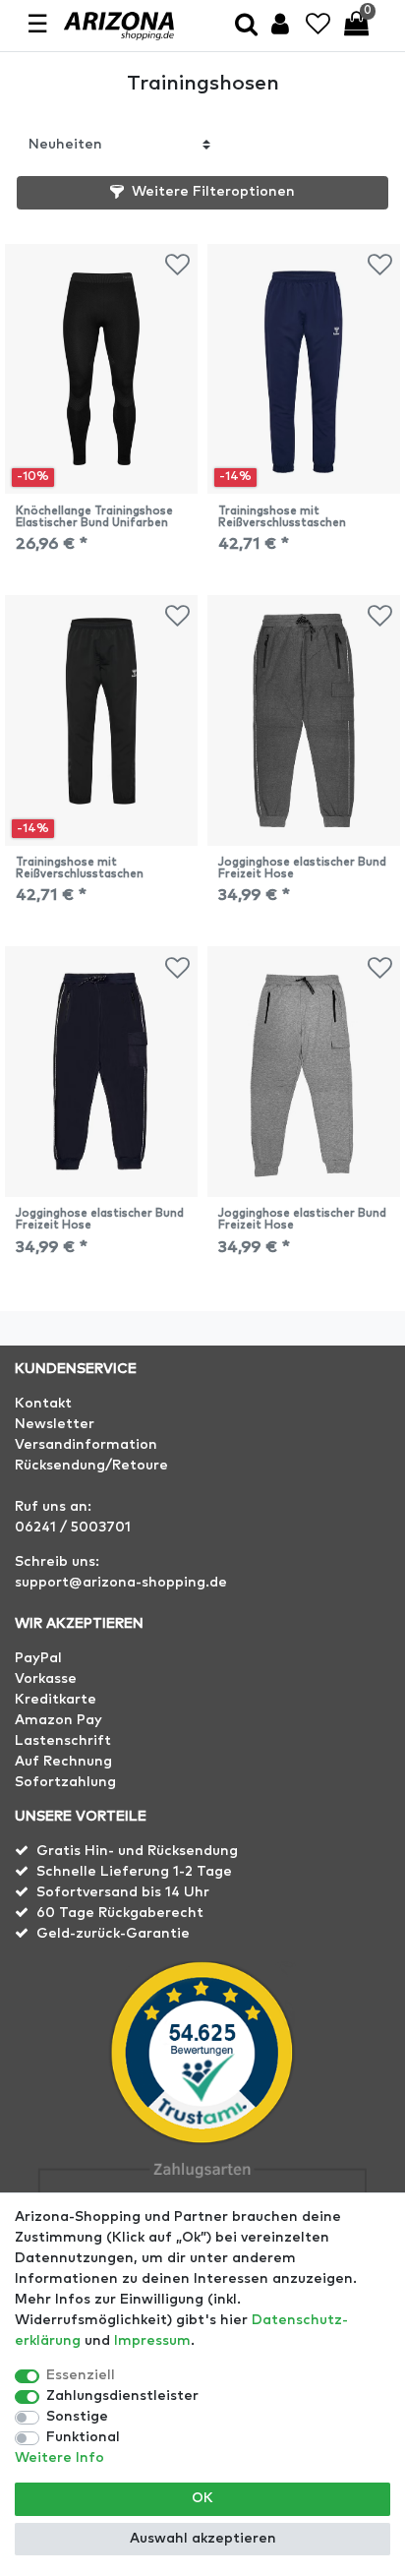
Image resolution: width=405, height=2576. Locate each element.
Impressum (152, 2341)
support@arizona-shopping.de (121, 1583)
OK (202, 2498)
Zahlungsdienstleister (122, 2396)
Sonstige (77, 2417)
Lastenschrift (63, 1741)
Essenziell (81, 2375)
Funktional (83, 2437)
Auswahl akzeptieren (203, 2539)
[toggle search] (246, 26)
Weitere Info (59, 2458)
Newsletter (55, 1424)
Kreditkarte (56, 1700)
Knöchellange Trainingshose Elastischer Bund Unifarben (94, 517)
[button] (202, 193)
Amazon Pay (58, 1720)
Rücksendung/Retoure (91, 1466)
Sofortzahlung (65, 1782)
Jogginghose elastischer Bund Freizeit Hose (302, 868)
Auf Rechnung (63, 1762)
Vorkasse (46, 1679)
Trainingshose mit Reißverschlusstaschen (282, 517)
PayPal (38, 1658)
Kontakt (43, 1404)
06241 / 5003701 (73, 1528)
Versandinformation (86, 1445)
